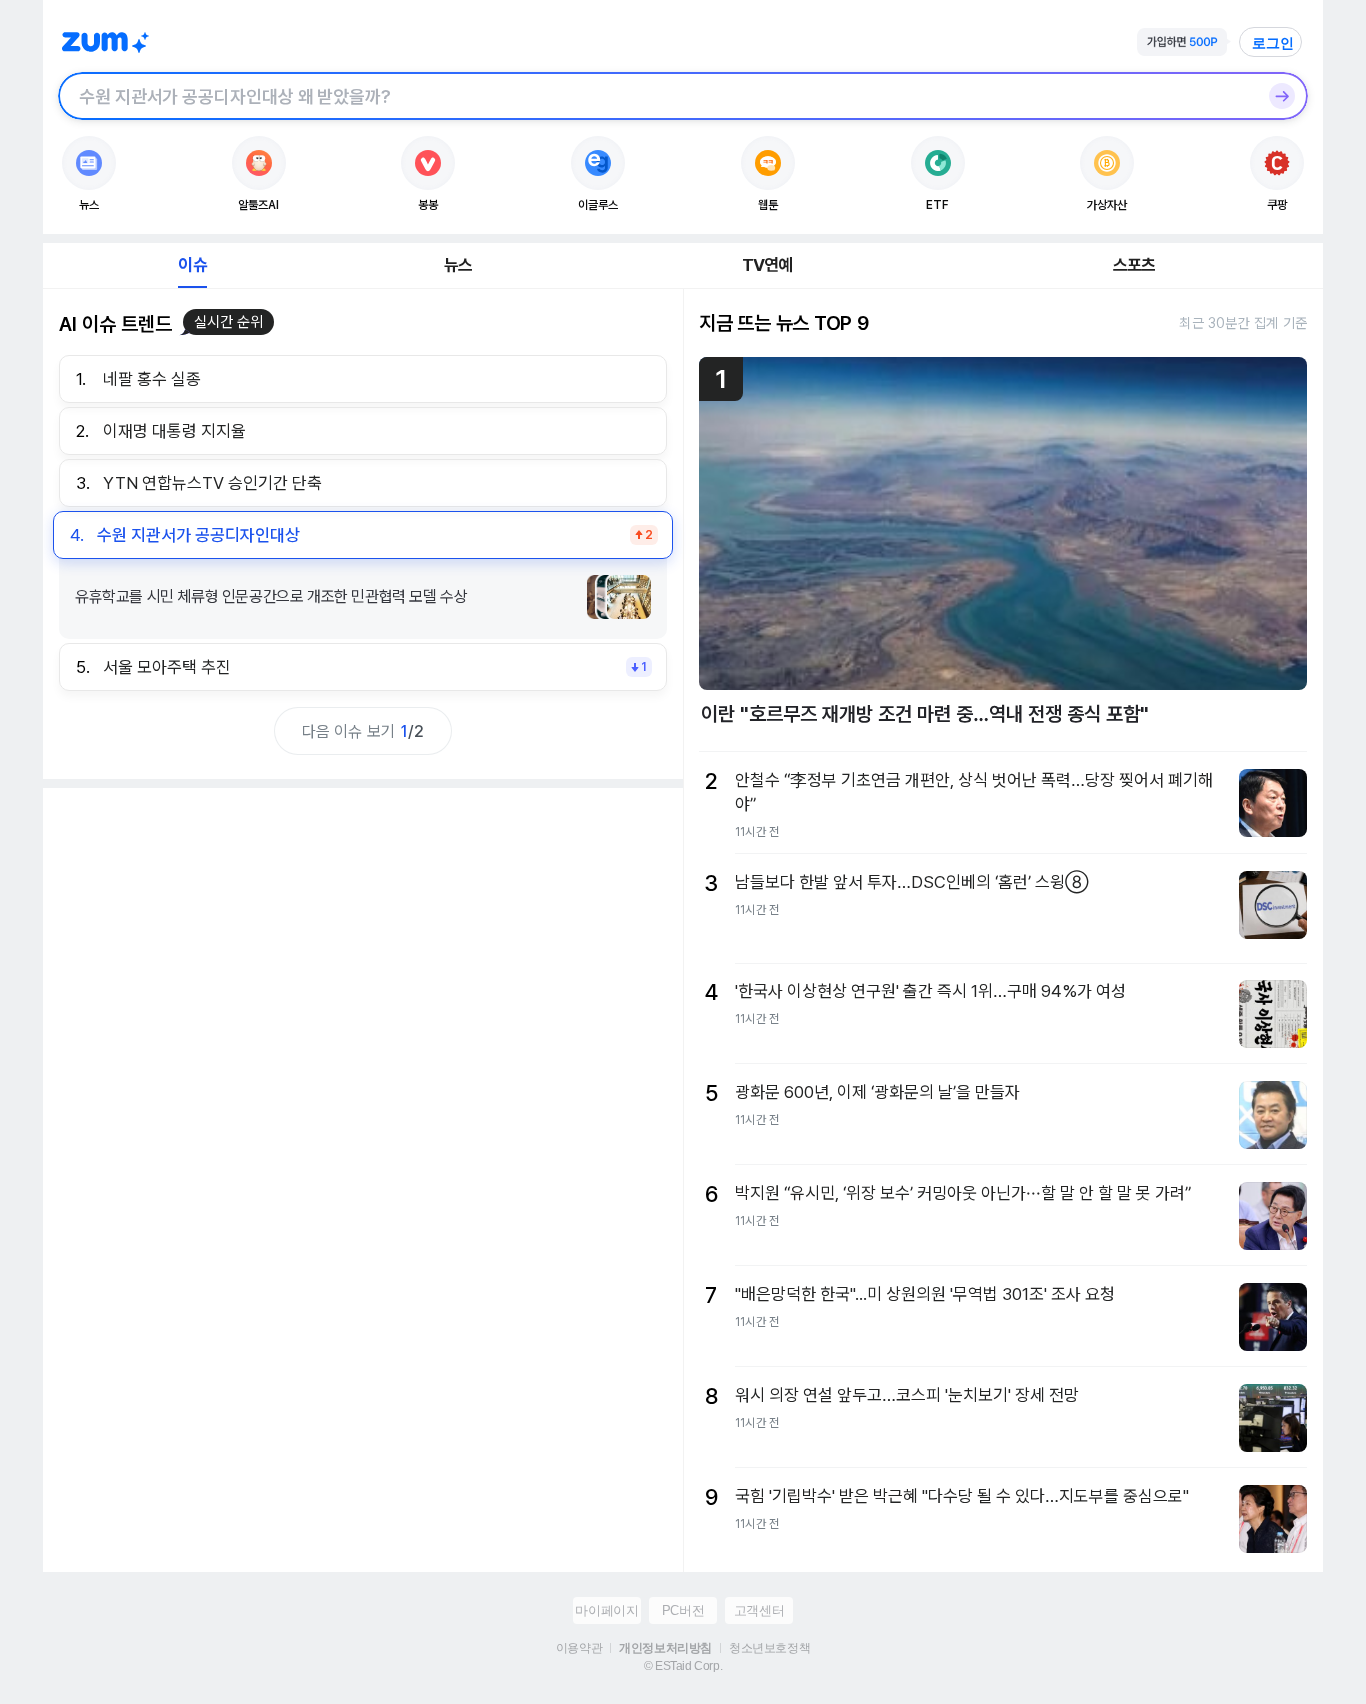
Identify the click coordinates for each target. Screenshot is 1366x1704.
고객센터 (759, 1610)
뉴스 (458, 265)
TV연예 (767, 265)
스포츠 (1134, 265)
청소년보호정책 (769, 1648)
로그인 (1273, 43)
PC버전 (683, 1610)
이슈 (192, 265)
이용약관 (579, 1648)
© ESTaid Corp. (683, 1666)
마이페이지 (606, 1610)
